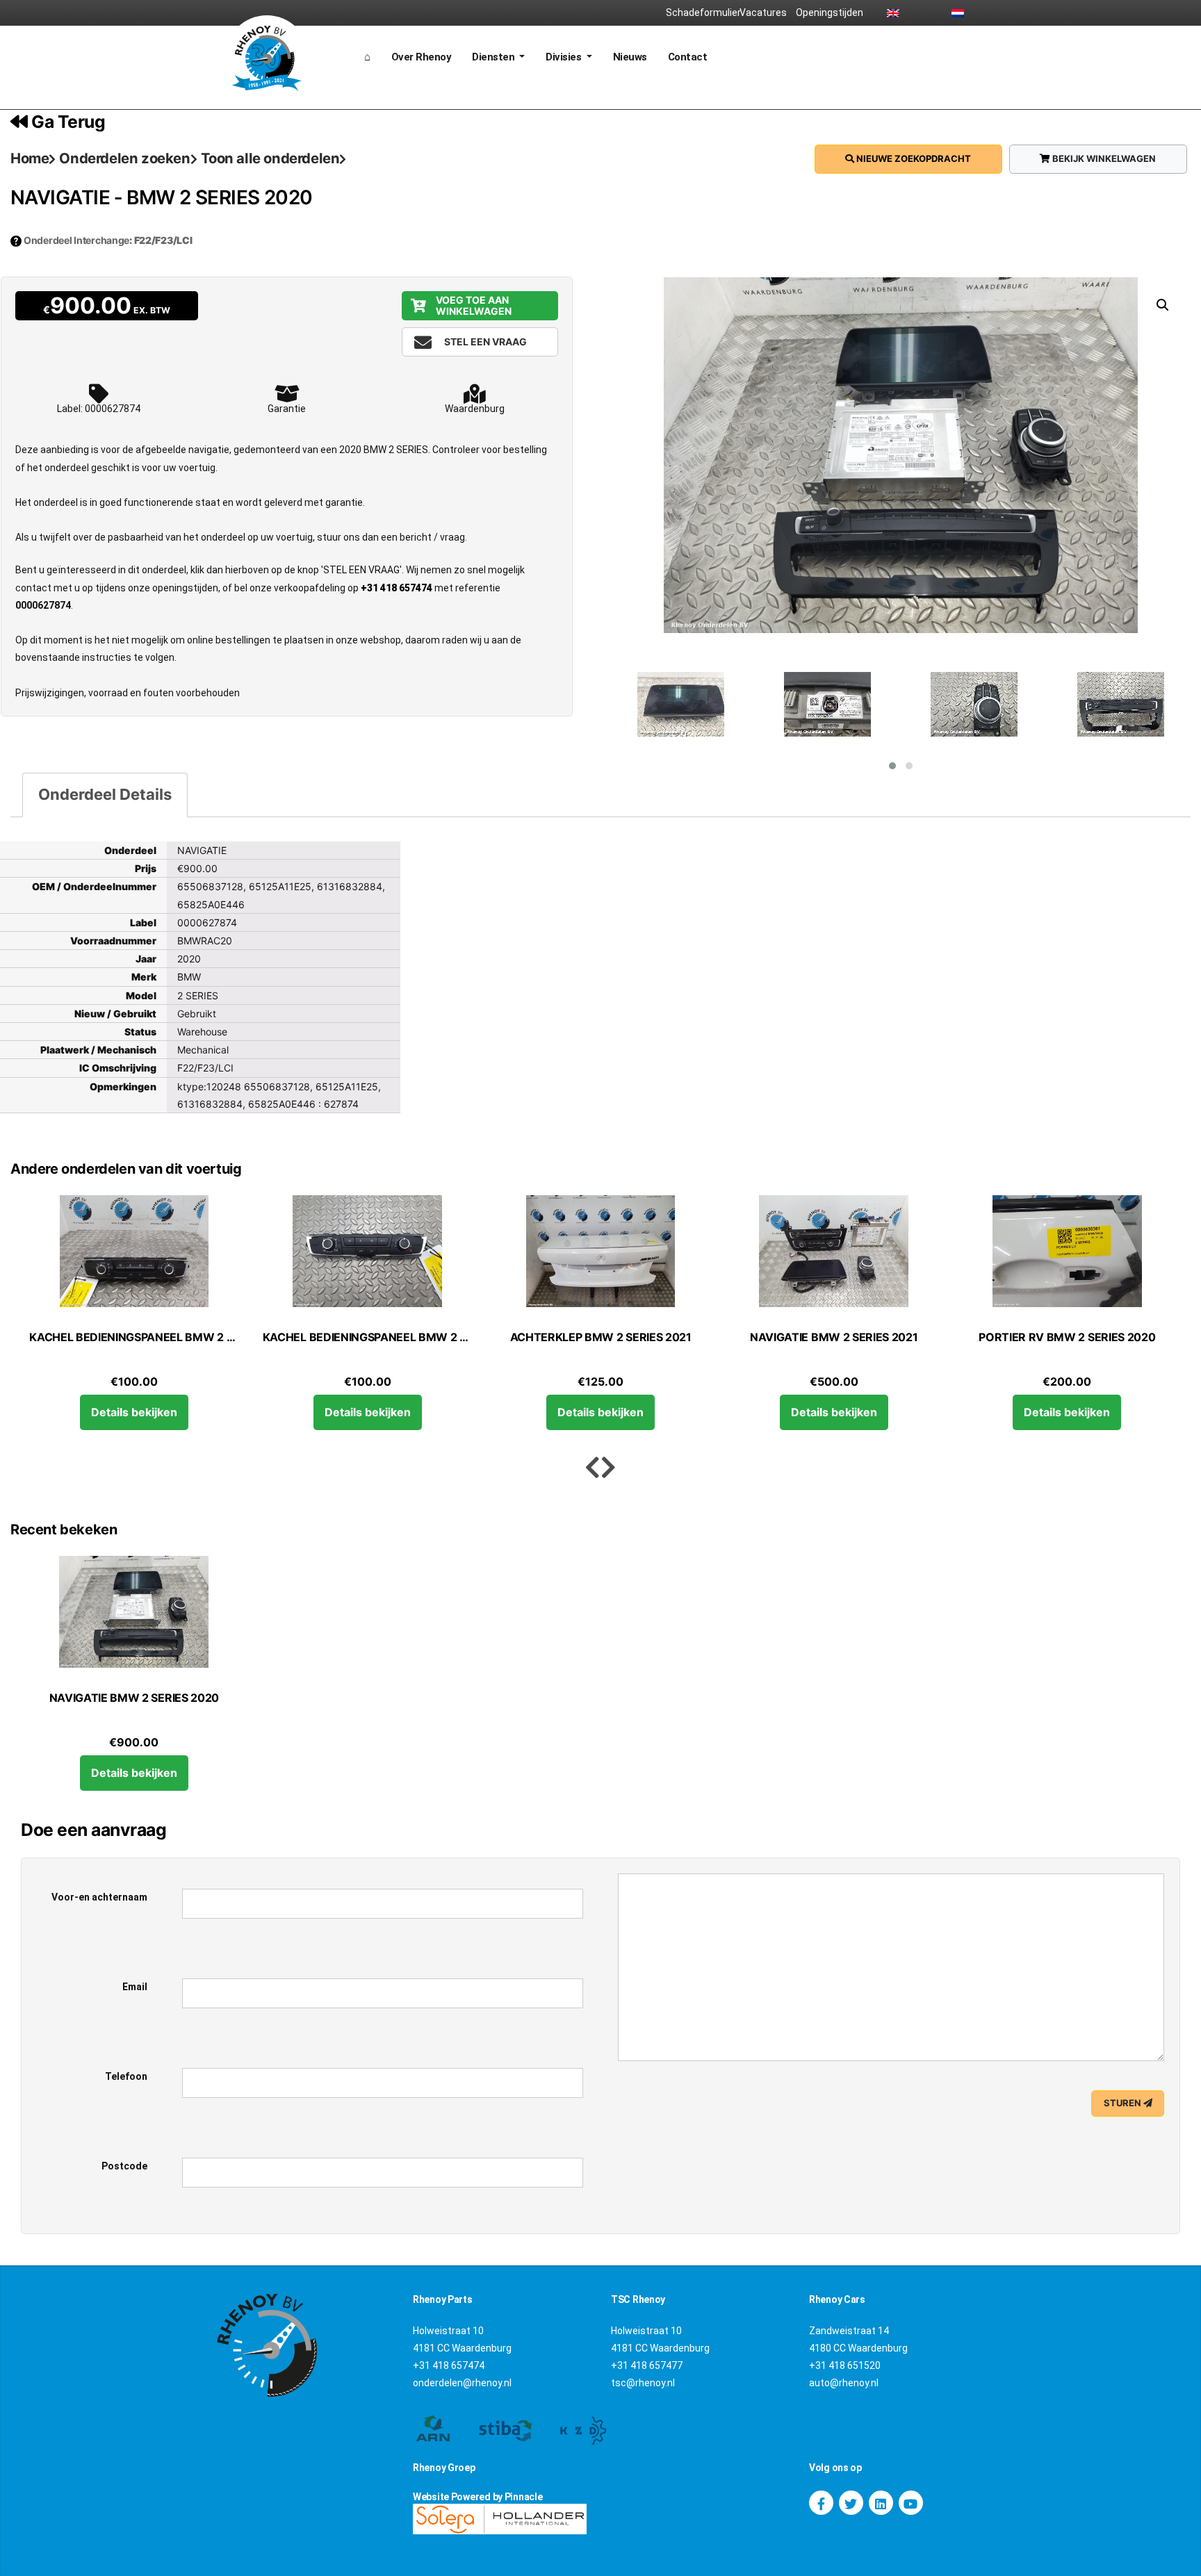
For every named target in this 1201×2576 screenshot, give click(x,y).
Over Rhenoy (422, 57)
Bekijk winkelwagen (1103, 158)
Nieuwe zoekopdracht (913, 158)
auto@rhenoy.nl (844, 2383)
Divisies (565, 57)
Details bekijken (134, 1412)
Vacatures (763, 13)
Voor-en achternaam (99, 1897)
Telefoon (126, 2076)
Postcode (124, 2166)
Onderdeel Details (105, 794)
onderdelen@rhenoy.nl (462, 2383)
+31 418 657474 (397, 588)
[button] (892, 766)
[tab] (105, 795)
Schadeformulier (698, 13)
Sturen (1124, 2103)
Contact (688, 57)
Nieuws (630, 57)
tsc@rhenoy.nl (643, 2383)
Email (135, 1987)
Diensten (495, 57)
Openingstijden (828, 13)
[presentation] (593, 1468)
